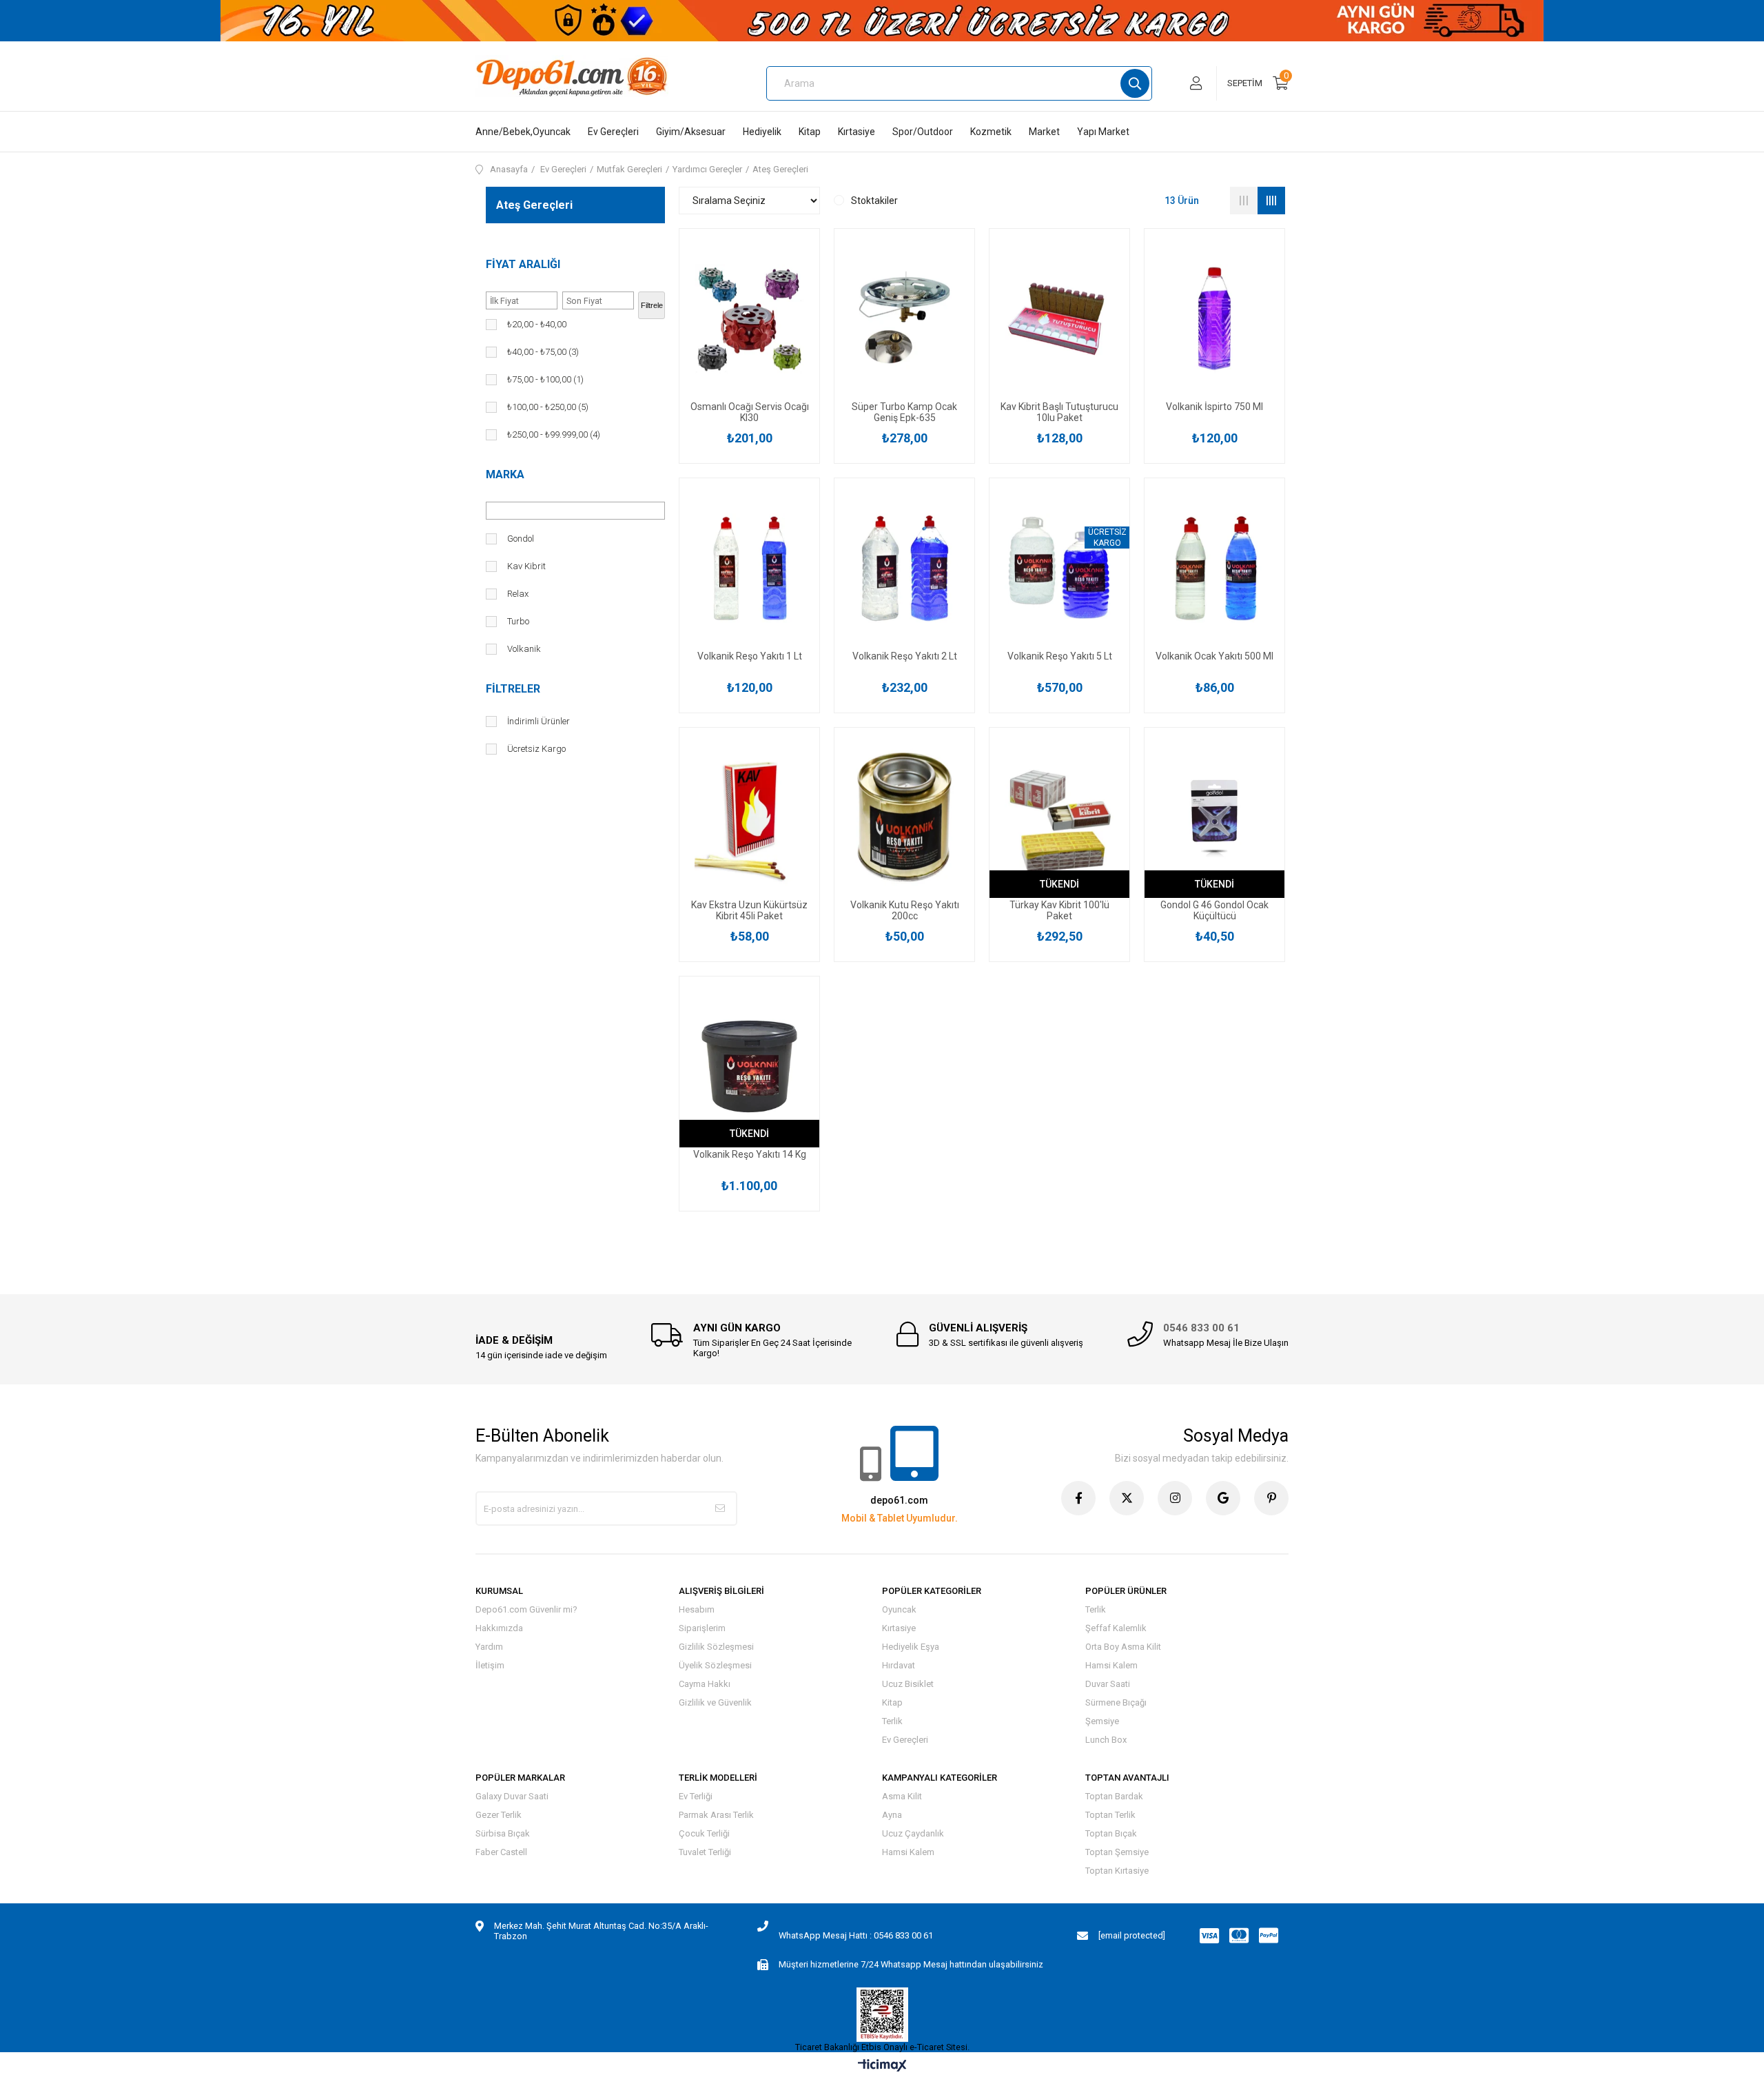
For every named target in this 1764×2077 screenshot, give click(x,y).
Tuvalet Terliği (705, 1852)
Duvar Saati (1108, 1684)
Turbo (518, 621)
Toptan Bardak (1114, 1796)
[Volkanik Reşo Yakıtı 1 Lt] (749, 568)
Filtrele (652, 305)
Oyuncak (899, 1609)
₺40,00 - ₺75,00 (543, 352)
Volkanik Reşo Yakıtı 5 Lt (1060, 656)
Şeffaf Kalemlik (1116, 1628)
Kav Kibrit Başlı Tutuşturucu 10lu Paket (1059, 412)
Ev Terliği (696, 1796)
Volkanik (524, 649)
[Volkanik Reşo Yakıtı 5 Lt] (1059, 568)
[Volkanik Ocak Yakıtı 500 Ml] (1214, 568)
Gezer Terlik (499, 1815)
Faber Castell (501, 1852)
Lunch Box (1106, 1740)
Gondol (521, 539)
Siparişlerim (702, 1628)
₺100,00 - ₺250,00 (548, 407)
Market (1044, 132)
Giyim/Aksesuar (691, 132)
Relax (518, 594)
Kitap (810, 132)
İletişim (490, 1665)
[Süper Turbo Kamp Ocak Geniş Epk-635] (904, 319)
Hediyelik (762, 132)
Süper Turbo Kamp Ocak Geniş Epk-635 (904, 412)
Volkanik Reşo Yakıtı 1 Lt (750, 656)
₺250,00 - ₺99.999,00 (554, 434)
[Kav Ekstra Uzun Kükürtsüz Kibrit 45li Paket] (749, 818)
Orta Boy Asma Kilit (1123, 1647)
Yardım (489, 1647)
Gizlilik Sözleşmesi (716, 1647)
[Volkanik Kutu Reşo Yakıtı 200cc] (904, 818)
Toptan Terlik (1110, 1815)
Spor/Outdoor (923, 132)
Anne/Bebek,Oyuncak (523, 132)
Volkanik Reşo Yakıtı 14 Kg (750, 1154)
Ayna (892, 1815)
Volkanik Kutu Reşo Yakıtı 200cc (905, 910)
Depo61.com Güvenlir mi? (526, 1609)
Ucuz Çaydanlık (913, 1833)
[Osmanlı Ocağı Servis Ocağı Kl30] (749, 319)
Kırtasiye (857, 132)
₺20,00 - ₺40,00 (537, 324)
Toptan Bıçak (1111, 1833)
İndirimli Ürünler (539, 721)
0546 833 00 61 (1201, 1328)
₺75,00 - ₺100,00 (545, 379)
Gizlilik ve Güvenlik (715, 1702)
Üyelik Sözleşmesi (715, 1665)
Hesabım (697, 1609)
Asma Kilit (902, 1796)
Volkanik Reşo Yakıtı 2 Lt (905, 656)
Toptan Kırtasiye (1117, 1871)
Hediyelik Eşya (911, 1647)
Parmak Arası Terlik (716, 1815)
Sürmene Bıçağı (1116, 1702)
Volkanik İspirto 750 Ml (1214, 407)
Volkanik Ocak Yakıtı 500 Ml (1214, 656)
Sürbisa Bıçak (503, 1833)
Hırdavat (899, 1665)
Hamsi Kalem (1111, 1665)
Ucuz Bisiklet (908, 1684)
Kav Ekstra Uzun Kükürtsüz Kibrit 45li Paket (749, 910)
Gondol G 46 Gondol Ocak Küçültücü (1214, 910)
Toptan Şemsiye (1117, 1852)
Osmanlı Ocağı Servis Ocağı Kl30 (750, 412)
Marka (505, 474)
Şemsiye (1102, 1721)
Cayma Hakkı (705, 1684)
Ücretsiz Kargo (536, 749)
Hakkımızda (499, 1628)
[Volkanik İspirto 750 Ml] (1214, 319)
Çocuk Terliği (704, 1833)
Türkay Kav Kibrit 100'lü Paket (1059, 910)
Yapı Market (1103, 132)
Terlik (892, 1721)
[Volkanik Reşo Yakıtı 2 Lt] (904, 568)
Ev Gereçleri (613, 132)
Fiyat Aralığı (523, 264)
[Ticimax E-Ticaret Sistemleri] (882, 2066)
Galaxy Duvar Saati (512, 1796)
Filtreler (513, 689)
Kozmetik (991, 132)
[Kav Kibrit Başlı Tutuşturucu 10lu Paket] (1059, 319)
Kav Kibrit (526, 566)
